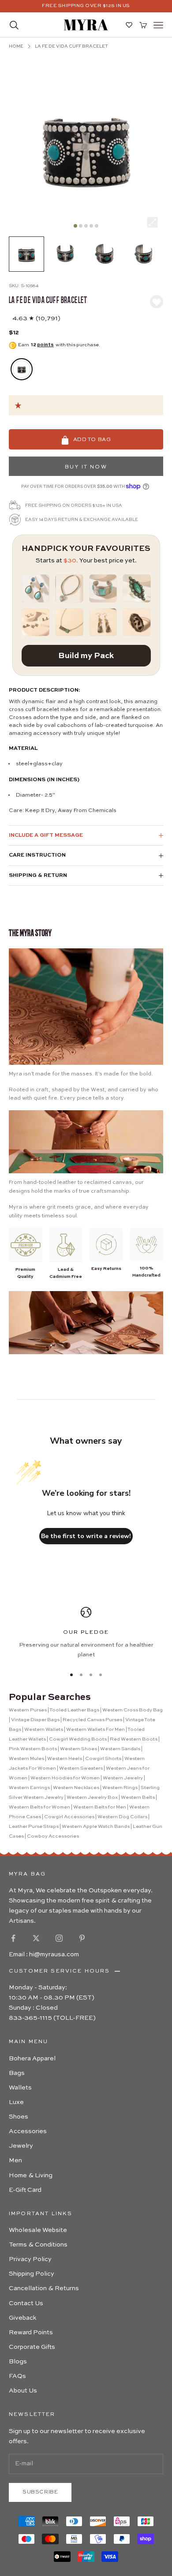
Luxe (16, 2102)
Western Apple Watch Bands (96, 1827)
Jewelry (21, 2146)
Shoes (19, 2117)
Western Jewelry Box (92, 1798)
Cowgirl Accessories (69, 1817)
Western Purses (28, 1710)
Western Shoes (79, 1749)
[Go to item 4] (143, 254)
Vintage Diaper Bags (35, 1720)
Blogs (18, 2362)
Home (16, 46)
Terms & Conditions (38, 2245)
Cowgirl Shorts (103, 1759)
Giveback (22, 2318)
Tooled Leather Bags (74, 1710)
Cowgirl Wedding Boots (78, 1739)
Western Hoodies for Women (65, 1778)
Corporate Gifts (32, 2347)
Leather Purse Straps (34, 1827)
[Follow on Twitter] (36, 1938)
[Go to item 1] (26, 254)
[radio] (21, 369)
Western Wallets (44, 1730)
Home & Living (31, 2175)
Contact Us (26, 2303)
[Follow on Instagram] (59, 1938)
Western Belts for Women (39, 1807)
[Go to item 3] (104, 254)
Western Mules (26, 1759)
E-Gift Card (25, 2190)
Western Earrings (29, 1788)
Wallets (20, 2088)
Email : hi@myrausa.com (44, 1954)
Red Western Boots (134, 1739)
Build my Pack (86, 656)
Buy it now (86, 467)
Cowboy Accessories (53, 1837)
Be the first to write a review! (86, 1536)
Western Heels (65, 1759)
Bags (17, 2073)
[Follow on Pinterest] (82, 1938)
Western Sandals (120, 1749)
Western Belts (138, 1798)
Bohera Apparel (32, 2059)
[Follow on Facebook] (13, 1938)
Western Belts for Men (100, 1807)
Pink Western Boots (33, 1749)
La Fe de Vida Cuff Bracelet (71, 46)
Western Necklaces (76, 1788)
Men (15, 2160)
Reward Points (31, 2333)
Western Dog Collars (122, 1817)
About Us (23, 2391)
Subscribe (40, 2492)
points (45, 345)
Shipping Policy (32, 2274)
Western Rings (120, 1788)
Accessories (28, 2131)
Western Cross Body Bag (133, 1710)
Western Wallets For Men (95, 1730)
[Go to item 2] (65, 254)
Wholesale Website (38, 2230)
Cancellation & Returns (44, 2288)
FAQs (17, 2376)
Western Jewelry (123, 1778)
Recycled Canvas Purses (92, 1720)
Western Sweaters (81, 1769)
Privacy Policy (30, 2259)
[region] (86, 1633)
